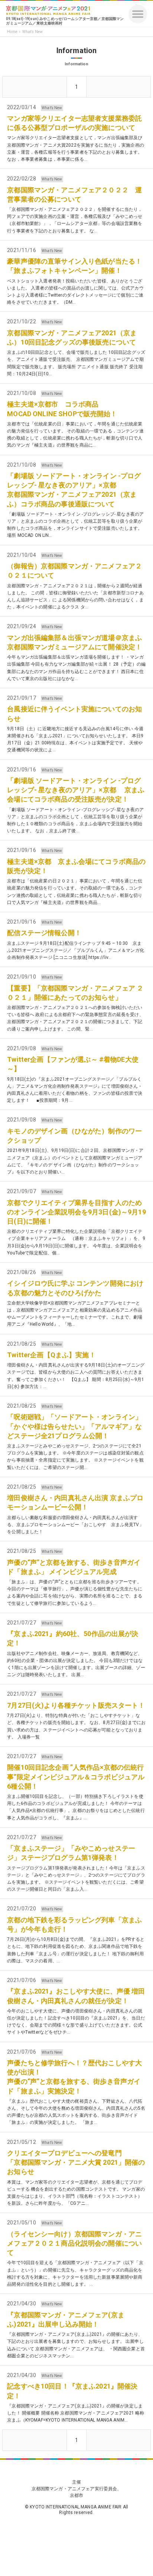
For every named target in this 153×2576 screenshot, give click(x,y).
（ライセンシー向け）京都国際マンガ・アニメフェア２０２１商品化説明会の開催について (74, 2243)
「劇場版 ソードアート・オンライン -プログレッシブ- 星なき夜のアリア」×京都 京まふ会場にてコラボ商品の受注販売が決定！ (76, 790)
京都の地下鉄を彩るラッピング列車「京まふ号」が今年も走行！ (74, 1924)
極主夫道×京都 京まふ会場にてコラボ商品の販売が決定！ (76, 866)
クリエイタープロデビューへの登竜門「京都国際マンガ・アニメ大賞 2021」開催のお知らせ (76, 2162)
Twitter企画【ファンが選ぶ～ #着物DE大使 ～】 (73, 1064)
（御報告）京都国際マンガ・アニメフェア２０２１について (74, 571)
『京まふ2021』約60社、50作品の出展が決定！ (73, 1638)
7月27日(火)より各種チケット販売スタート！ (76, 1705)
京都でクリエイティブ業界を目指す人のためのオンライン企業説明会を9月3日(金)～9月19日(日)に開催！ (76, 1212)
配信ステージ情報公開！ (44, 933)
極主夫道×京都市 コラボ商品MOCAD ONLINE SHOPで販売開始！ (62, 409)
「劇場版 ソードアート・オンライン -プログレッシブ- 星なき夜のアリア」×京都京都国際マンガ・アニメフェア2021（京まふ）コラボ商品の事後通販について (74, 490)
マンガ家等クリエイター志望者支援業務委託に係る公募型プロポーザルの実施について (74, 123)
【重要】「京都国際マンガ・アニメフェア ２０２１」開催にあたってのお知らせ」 (75, 993)
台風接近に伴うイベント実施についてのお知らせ (74, 714)
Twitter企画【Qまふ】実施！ (51, 1355)
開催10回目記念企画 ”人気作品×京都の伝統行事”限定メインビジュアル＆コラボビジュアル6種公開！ (76, 1777)
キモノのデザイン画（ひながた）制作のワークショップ (74, 1136)
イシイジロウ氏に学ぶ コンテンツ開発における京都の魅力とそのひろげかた (75, 1288)
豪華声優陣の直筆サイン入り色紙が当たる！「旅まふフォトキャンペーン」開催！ (74, 266)
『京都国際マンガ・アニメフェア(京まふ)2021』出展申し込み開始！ (66, 2319)
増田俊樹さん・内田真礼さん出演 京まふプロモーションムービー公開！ (75, 1502)
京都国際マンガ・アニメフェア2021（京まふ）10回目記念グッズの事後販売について (72, 337)
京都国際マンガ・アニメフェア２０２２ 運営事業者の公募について (74, 195)
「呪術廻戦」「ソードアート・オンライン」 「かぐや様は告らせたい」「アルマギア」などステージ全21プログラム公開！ (74, 1426)
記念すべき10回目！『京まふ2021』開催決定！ (72, 2391)
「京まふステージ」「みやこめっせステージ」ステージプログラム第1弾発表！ (71, 1853)
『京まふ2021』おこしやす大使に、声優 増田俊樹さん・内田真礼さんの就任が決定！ (76, 1996)
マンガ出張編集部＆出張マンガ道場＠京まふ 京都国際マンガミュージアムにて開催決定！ (76, 642)
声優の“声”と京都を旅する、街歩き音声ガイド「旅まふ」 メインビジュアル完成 (74, 1567)
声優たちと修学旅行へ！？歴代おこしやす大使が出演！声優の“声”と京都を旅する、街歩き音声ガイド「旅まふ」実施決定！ (74, 2077)
